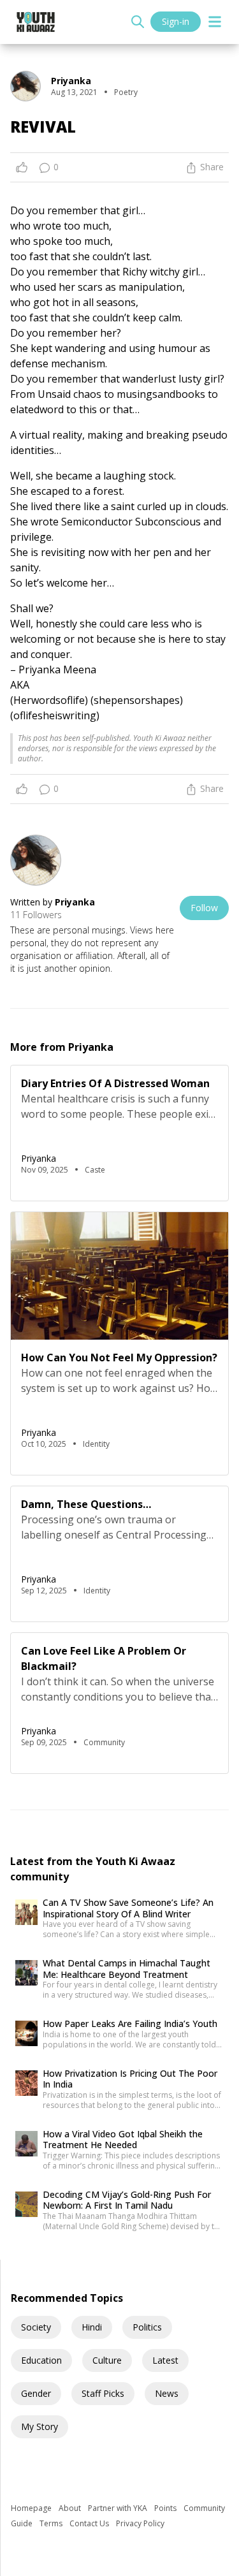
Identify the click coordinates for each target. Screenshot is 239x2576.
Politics (147, 2327)
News (167, 2393)
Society (36, 2327)
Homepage (32, 2508)
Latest (165, 2360)
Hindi (92, 2327)
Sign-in (176, 21)
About (71, 2508)
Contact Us (90, 2523)
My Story (40, 2426)
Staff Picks (103, 2393)
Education (41, 2360)
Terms (52, 2523)
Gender (36, 2393)
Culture (107, 2360)
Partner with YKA (119, 2508)
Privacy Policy (140, 2523)
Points (166, 2508)
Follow (204, 908)
